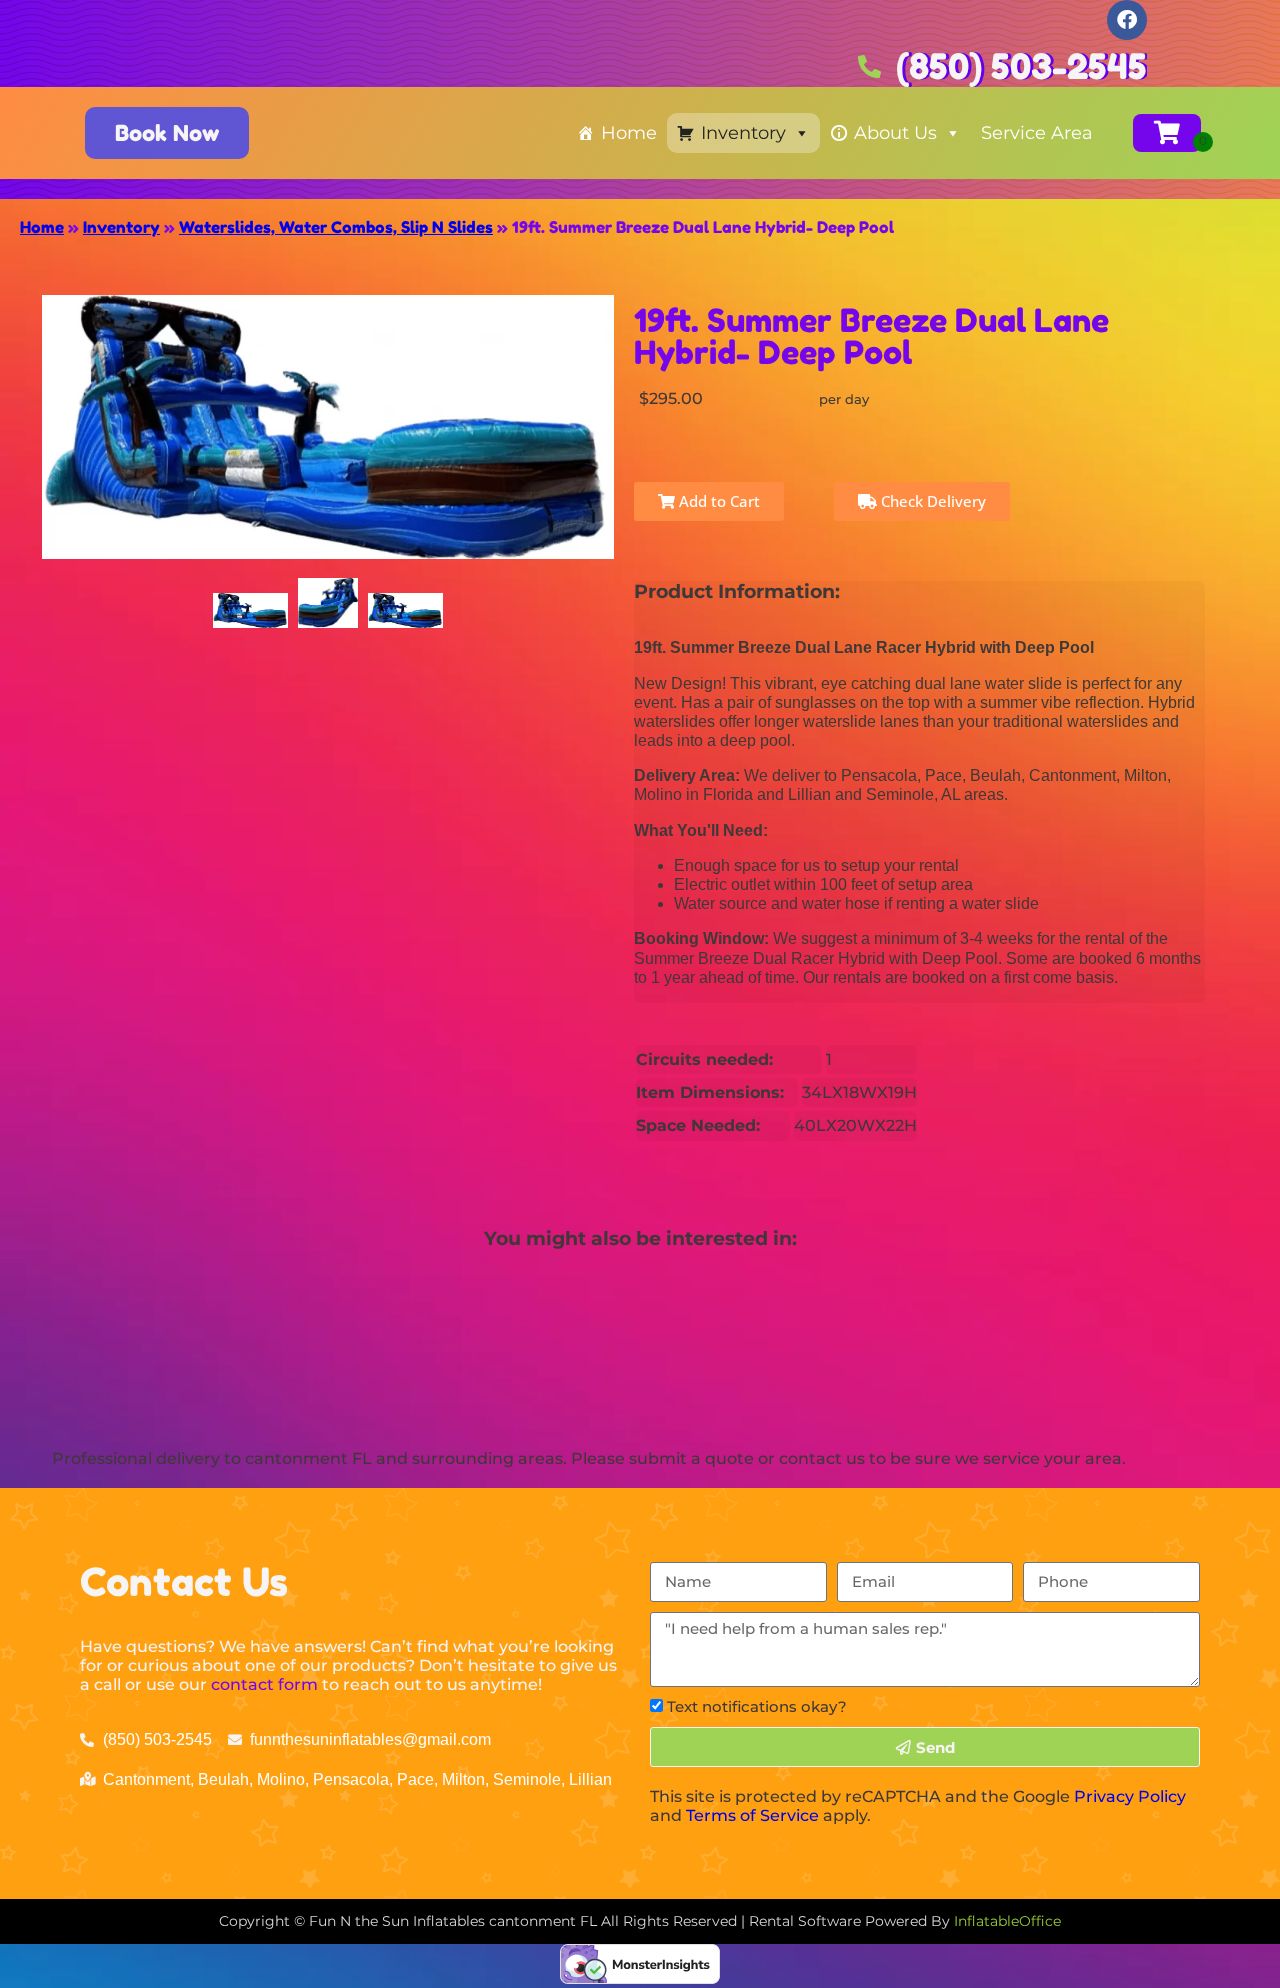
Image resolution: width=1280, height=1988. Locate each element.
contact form (264, 1684)
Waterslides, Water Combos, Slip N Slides (336, 227)
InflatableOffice (1007, 1921)
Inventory (743, 133)
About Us (895, 133)
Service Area (1037, 133)
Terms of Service (752, 1815)
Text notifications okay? (757, 1706)
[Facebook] (1127, 20)
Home (629, 133)
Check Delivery (931, 501)
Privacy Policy (1130, 1796)
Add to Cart (717, 501)
